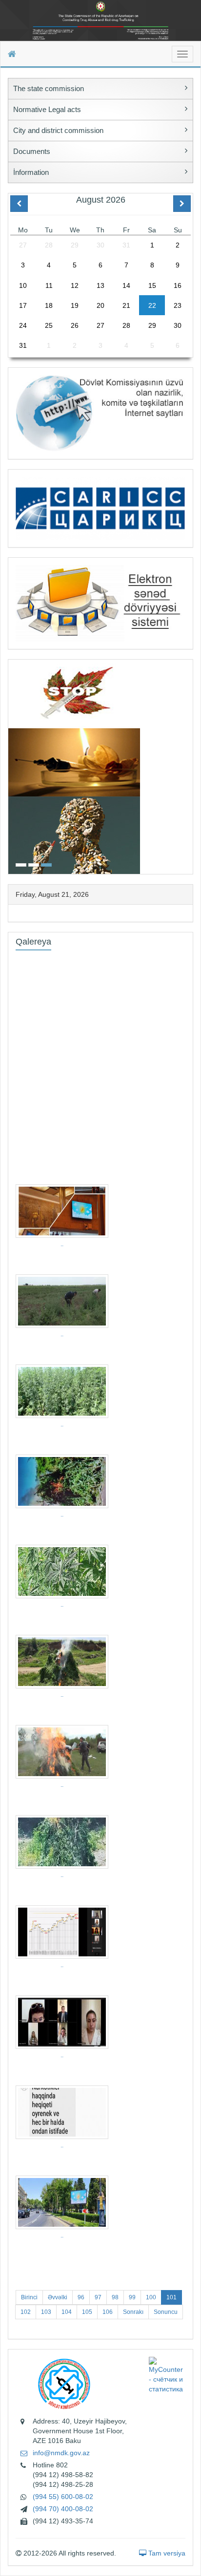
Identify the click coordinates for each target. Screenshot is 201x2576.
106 (108, 2312)
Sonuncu (166, 2312)
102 (26, 2312)
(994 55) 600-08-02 (63, 2497)
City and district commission (58, 130)
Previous (11, 766)
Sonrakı (133, 2312)
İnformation (31, 172)
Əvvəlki (58, 2297)
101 (171, 2297)
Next (190, 766)
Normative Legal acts (47, 109)
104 (67, 2312)
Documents (32, 151)
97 (98, 2297)
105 (87, 2312)
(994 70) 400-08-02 (63, 2509)
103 (46, 2312)
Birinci (29, 2297)
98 (115, 2297)
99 (132, 2297)
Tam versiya (166, 2553)
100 (151, 2297)
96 (81, 2297)
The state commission (49, 88)
